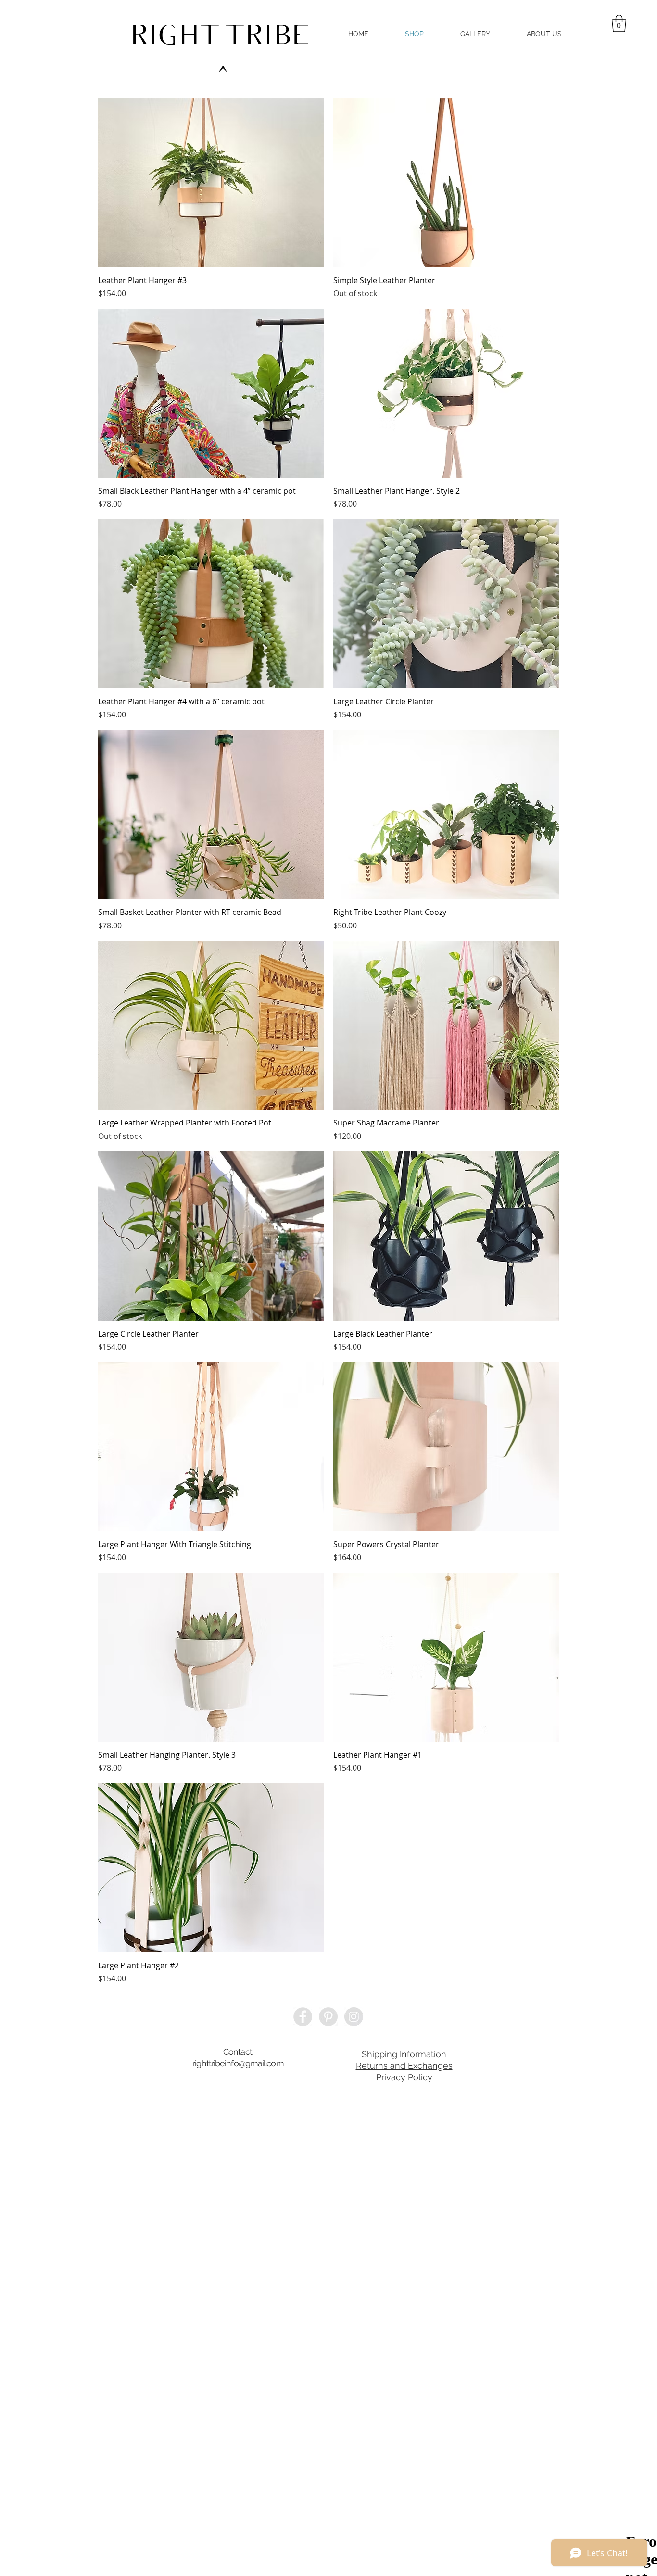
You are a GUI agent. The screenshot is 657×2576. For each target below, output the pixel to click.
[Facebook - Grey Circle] (303, 2017)
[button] (619, 24)
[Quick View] (211, 183)
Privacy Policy (404, 2077)
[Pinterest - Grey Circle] (328, 2017)
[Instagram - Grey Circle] (354, 2017)
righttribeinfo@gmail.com (238, 2063)
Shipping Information (404, 2054)
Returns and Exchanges (404, 2066)
